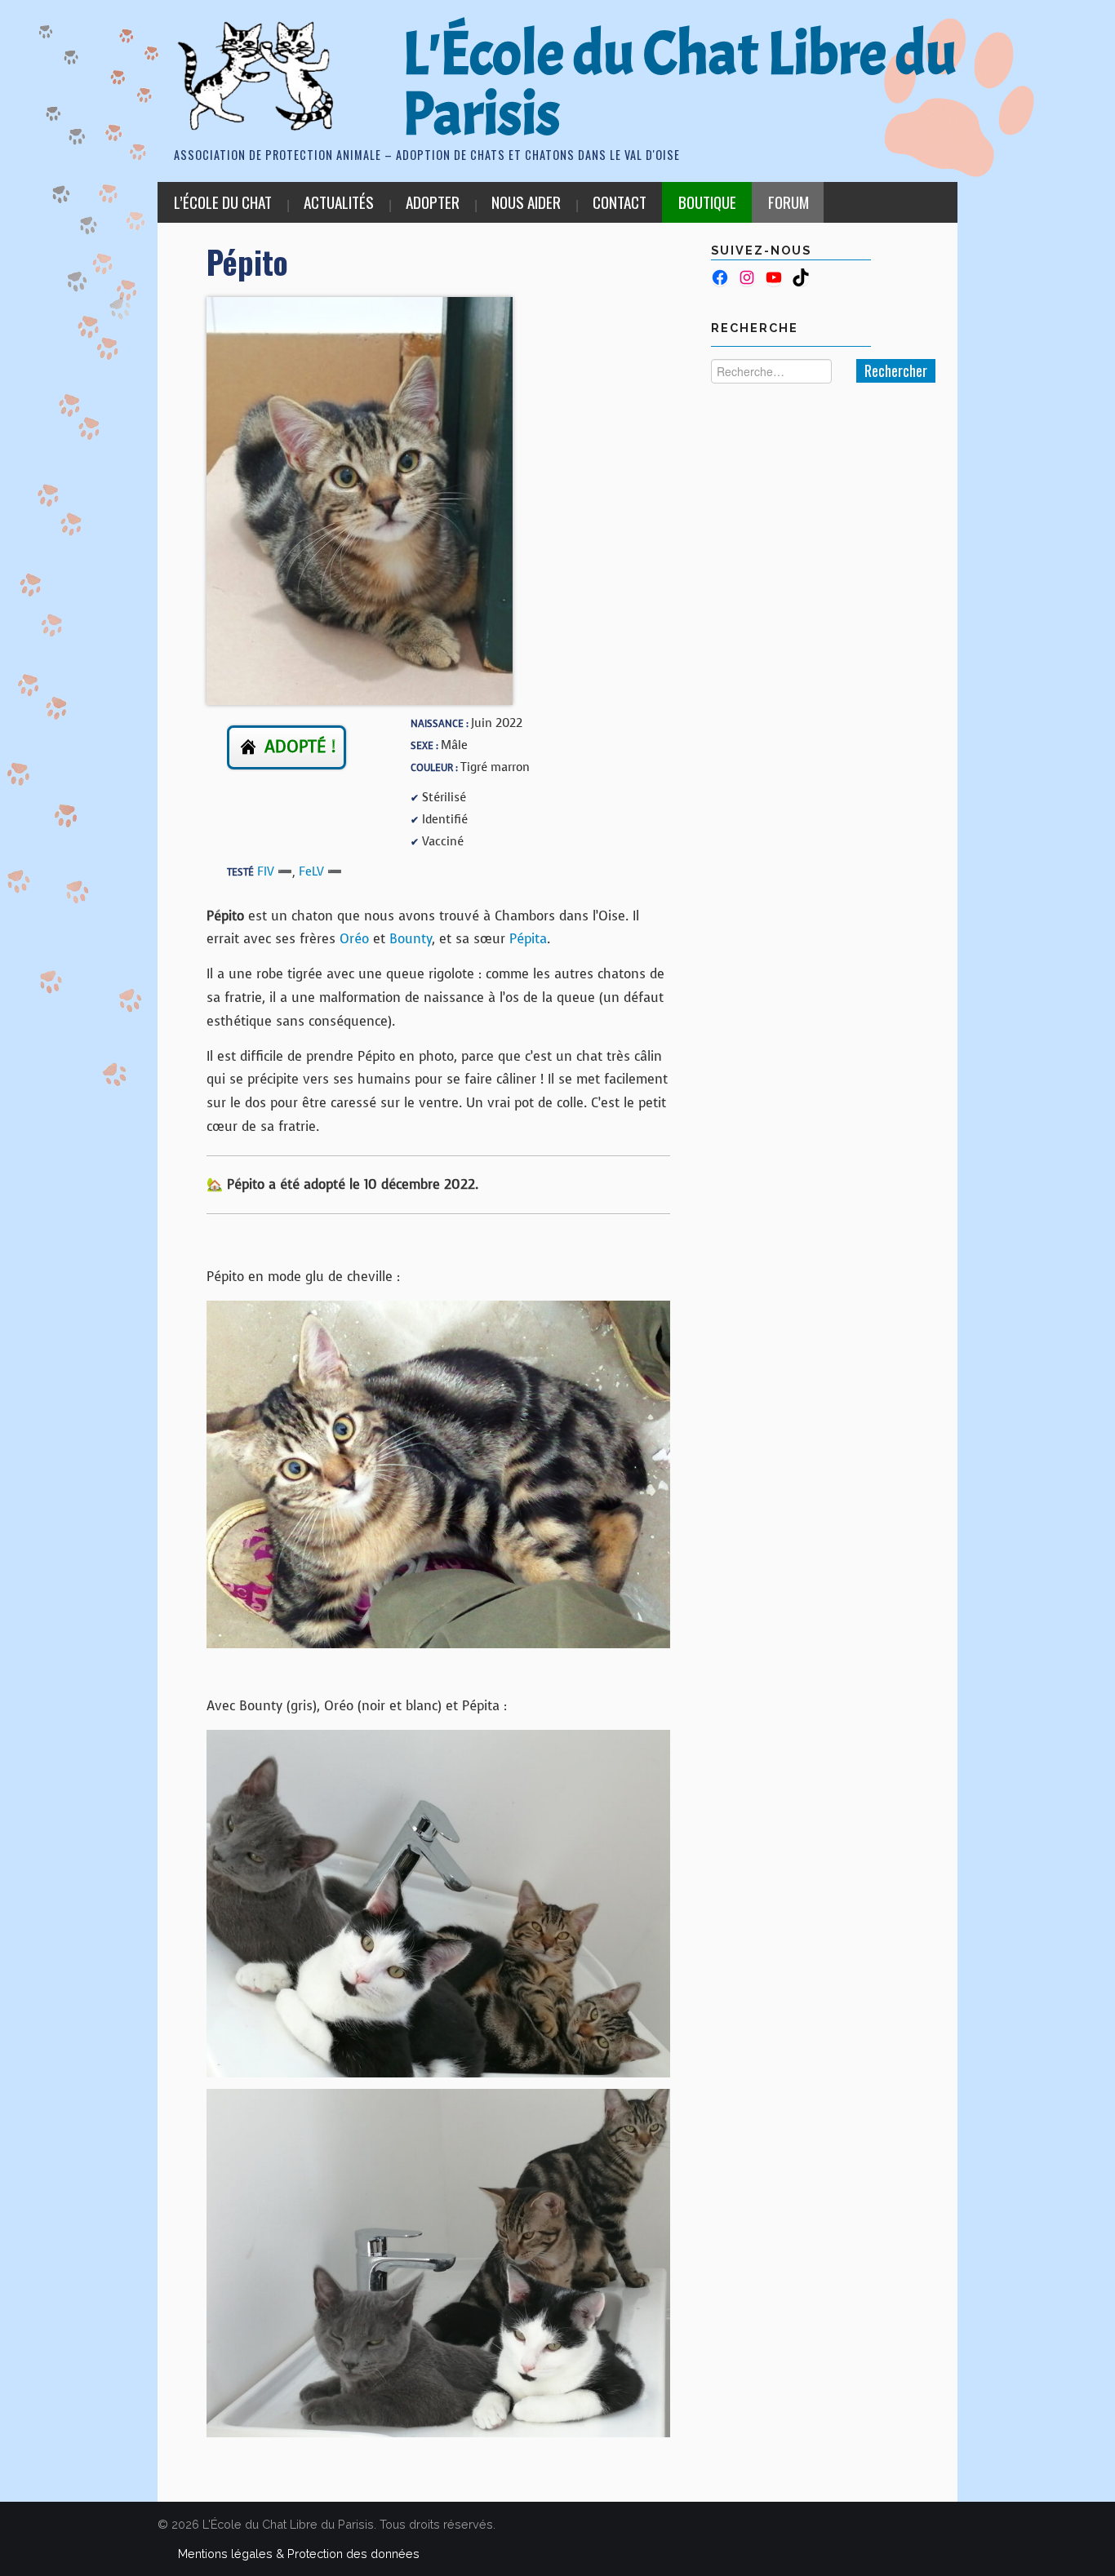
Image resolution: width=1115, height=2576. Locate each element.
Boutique (707, 202)
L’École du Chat (223, 202)
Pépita (528, 939)
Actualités (339, 202)
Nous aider (526, 202)
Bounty (411, 939)
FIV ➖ (275, 871)
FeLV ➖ (320, 871)
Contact (620, 202)
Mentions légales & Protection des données (299, 2554)
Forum (788, 202)
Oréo (354, 939)
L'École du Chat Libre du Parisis (680, 84)
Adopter (433, 202)
